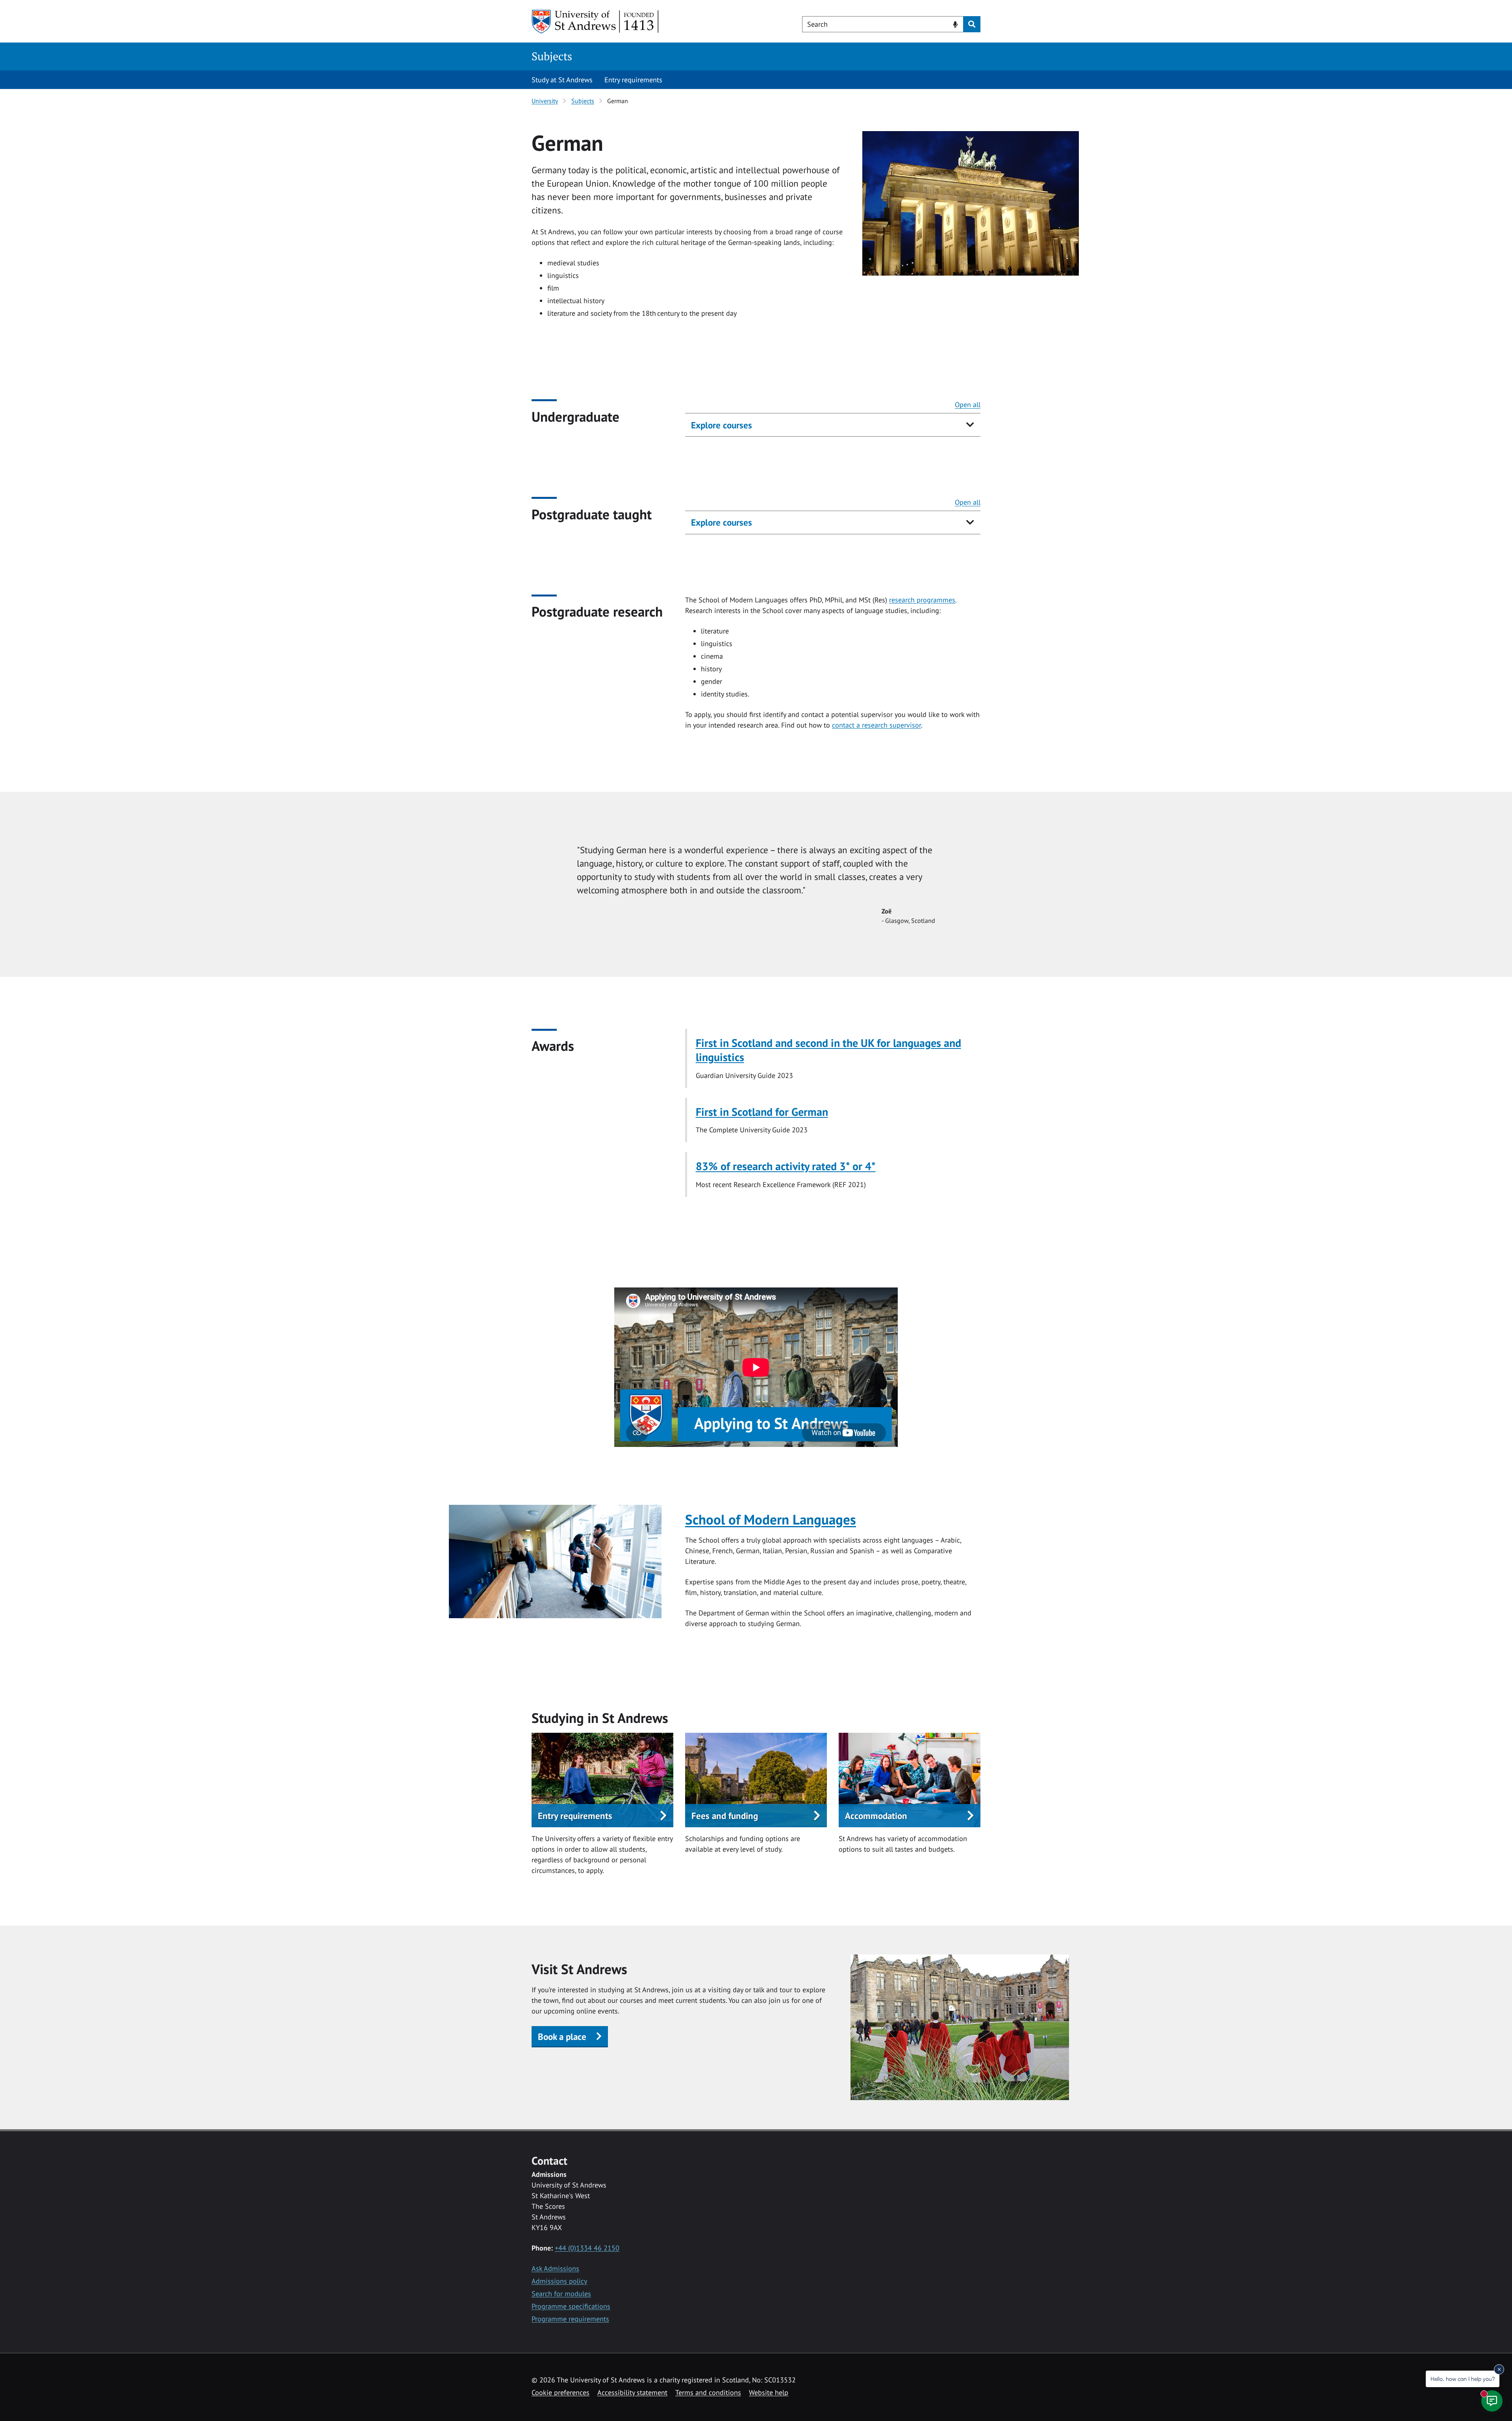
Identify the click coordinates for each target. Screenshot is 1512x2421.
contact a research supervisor (876, 725)
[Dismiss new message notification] (1499, 2369)
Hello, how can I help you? (1463, 2379)
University (545, 101)
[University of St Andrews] (596, 22)
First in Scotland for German (762, 1112)
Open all (968, 405)
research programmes (922, 600)
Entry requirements (633, 80)
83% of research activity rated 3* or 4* (786, 1166)
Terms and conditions (708, 2392)
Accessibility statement (632, 2392)
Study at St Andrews (562, 80)
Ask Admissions (555, 2268)
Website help (769, 2392)
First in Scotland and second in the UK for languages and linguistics (828, 1050)
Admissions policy (559, 2281)
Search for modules (561, 2294)
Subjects (552, 56)
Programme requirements (570, 2319)
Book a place (562, 2037)
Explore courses (722, 425)
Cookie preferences (561, 2392)
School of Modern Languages (771, 1519)
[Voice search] (955, 24)
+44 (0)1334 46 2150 (587, 2248)
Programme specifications (571, 2306)
